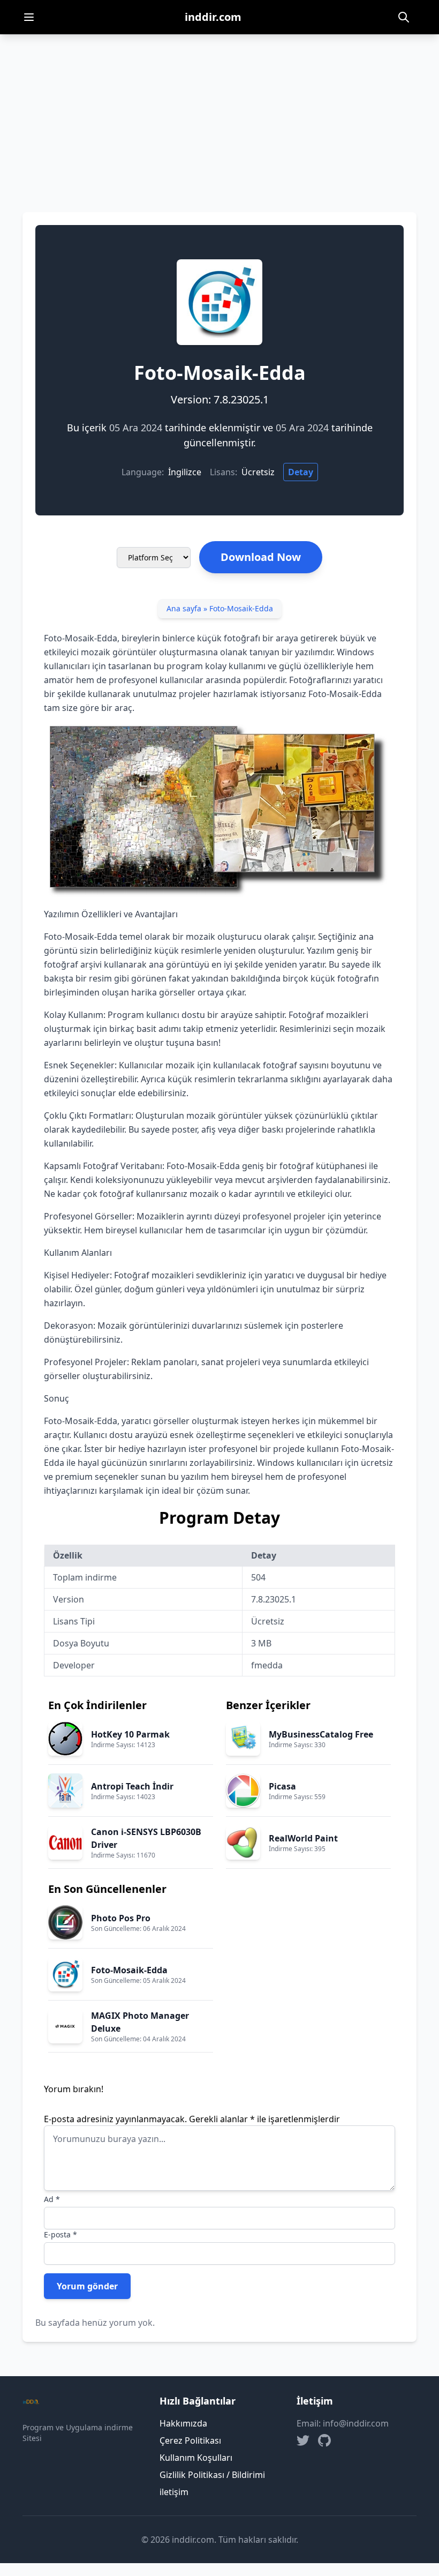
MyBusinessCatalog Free (321, 1734)
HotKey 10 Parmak (130, 1734)
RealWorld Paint (303, 1838)
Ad (52, 2199)
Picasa (282, 1786)
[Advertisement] (219, 115)
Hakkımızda (183, 2423)
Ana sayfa (184, 608)
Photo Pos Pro (121, 1918)
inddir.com (213, 17)
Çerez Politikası (190, 2440)
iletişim (174, 2492)
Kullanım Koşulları (196, 2458)
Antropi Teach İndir (132, 1786)
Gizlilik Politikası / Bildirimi (212, 2475)
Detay (301, 472)
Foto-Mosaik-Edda (129, 1970)
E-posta (60, 2234)
